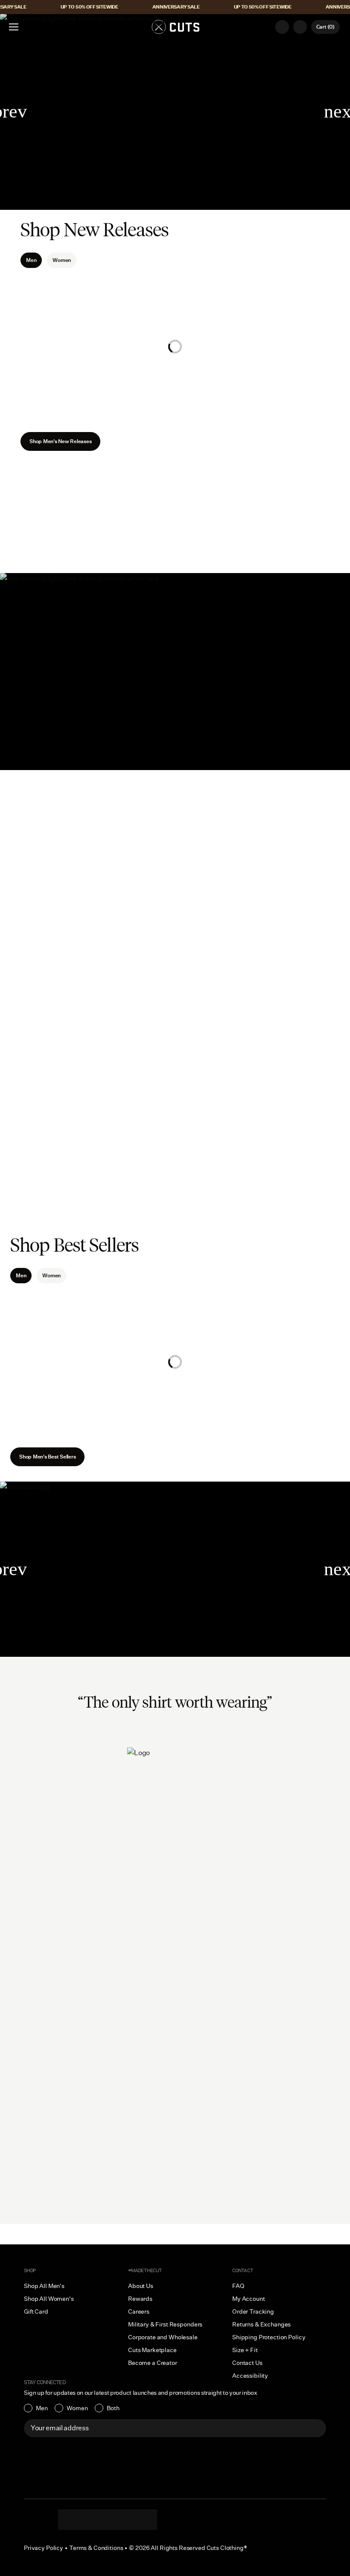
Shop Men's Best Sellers (47, 1457)
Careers (139, 2311)
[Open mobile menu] (15, 27)
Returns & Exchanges (261, 2324)
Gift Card (36, 2311)
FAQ (238, 2286)
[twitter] (142, 2520)
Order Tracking (253, 2311)
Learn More (175, 2182)
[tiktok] (90, 2520)
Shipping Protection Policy (269, 2337)
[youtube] (125, 2520)
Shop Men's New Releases (60, 441)
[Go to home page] (175, 27)
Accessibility (250, 2376)
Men (42, 2408)
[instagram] (73, 2520)
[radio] (36, 2408)
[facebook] (108, 2520)
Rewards (140, 2299)
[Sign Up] (315, 2428)
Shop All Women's (49, 2299)
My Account (249, 2299)
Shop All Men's (44, 2286)
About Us (175, 2050)
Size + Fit (245, 2350)
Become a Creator (153, 2363)
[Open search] (282, 27)
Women (62, 260)
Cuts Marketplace (152, 2350)
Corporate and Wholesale (163, 2337)
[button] (14, 27)
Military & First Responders (165, 2324)
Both (113, 2408)
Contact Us (247, 2363)
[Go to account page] (300, 27)
